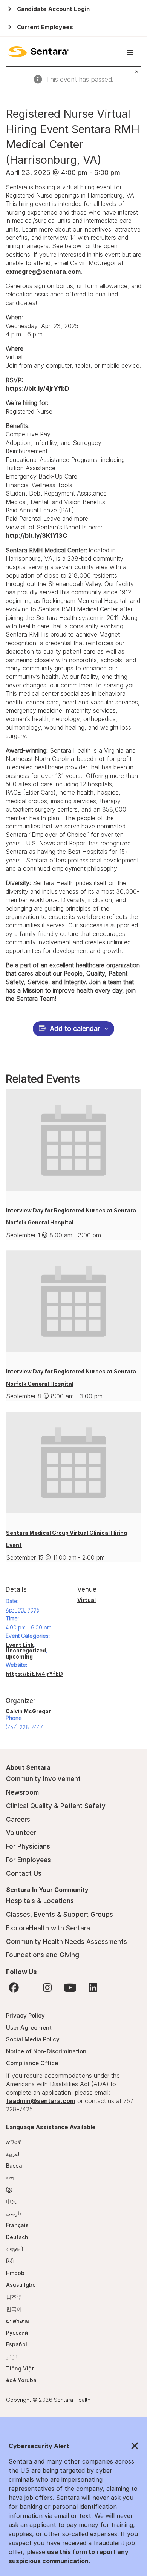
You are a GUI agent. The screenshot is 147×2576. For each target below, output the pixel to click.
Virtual (87, 1600)
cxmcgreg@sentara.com (43, 272)
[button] (73, 2446)
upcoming (19, 1656)
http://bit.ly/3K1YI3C (36, 535)
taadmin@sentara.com (41, 2101)
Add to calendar (75, 1029)
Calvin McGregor (28, 1711)
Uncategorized (26, 1650)
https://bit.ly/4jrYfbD (38, 388)
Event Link (20, 1645)
